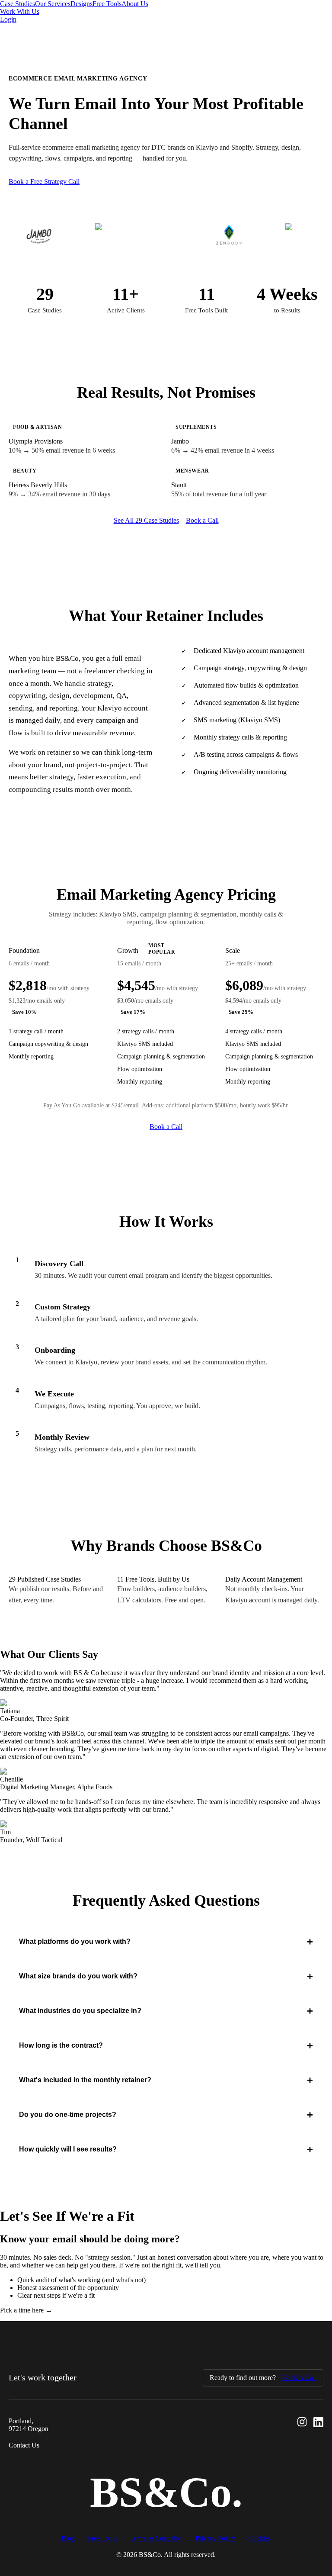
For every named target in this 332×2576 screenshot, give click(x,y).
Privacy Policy (215, 2538)
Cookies (259, 2538)
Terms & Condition (156, 2538)
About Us (135, 4)
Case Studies (18, 4)
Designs (81, 4)
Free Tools (107, 4)
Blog (68, 2538)
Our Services (53, 4)
